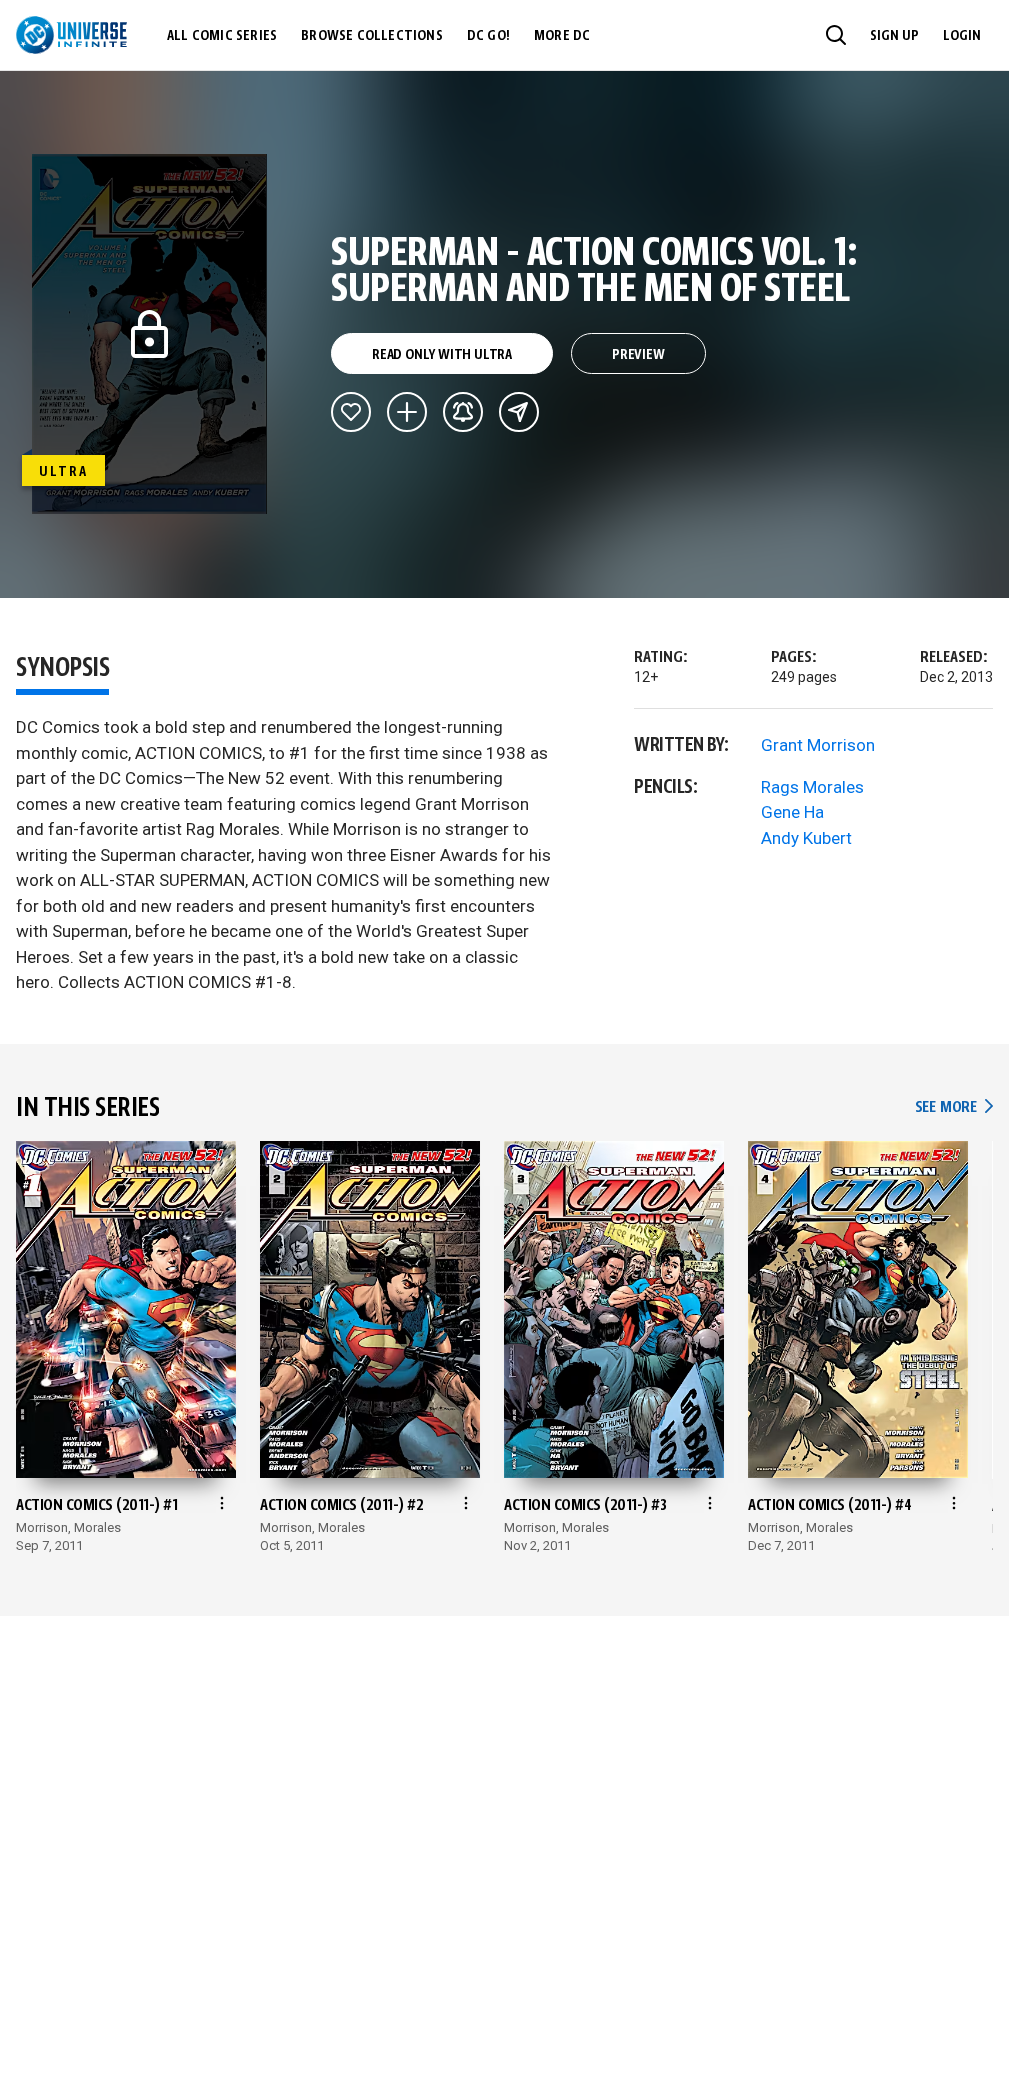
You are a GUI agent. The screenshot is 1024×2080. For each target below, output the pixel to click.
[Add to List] (407, 412)
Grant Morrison (818, 745)
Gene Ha (792, 812)
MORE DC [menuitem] (562, 36)
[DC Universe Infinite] (71, 35)
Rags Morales (812, 787)
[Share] (519, 412)
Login (962, 36)
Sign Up (894, 36)
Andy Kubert (806, 838)
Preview (638, 355)
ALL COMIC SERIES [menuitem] (222, 36)
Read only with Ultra (442, 355)
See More (954, 1107)
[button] (836, 35)
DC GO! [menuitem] (488, 36)
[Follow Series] (463, 412)
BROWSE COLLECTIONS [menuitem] (372, 36)
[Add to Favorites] (351, 412)
